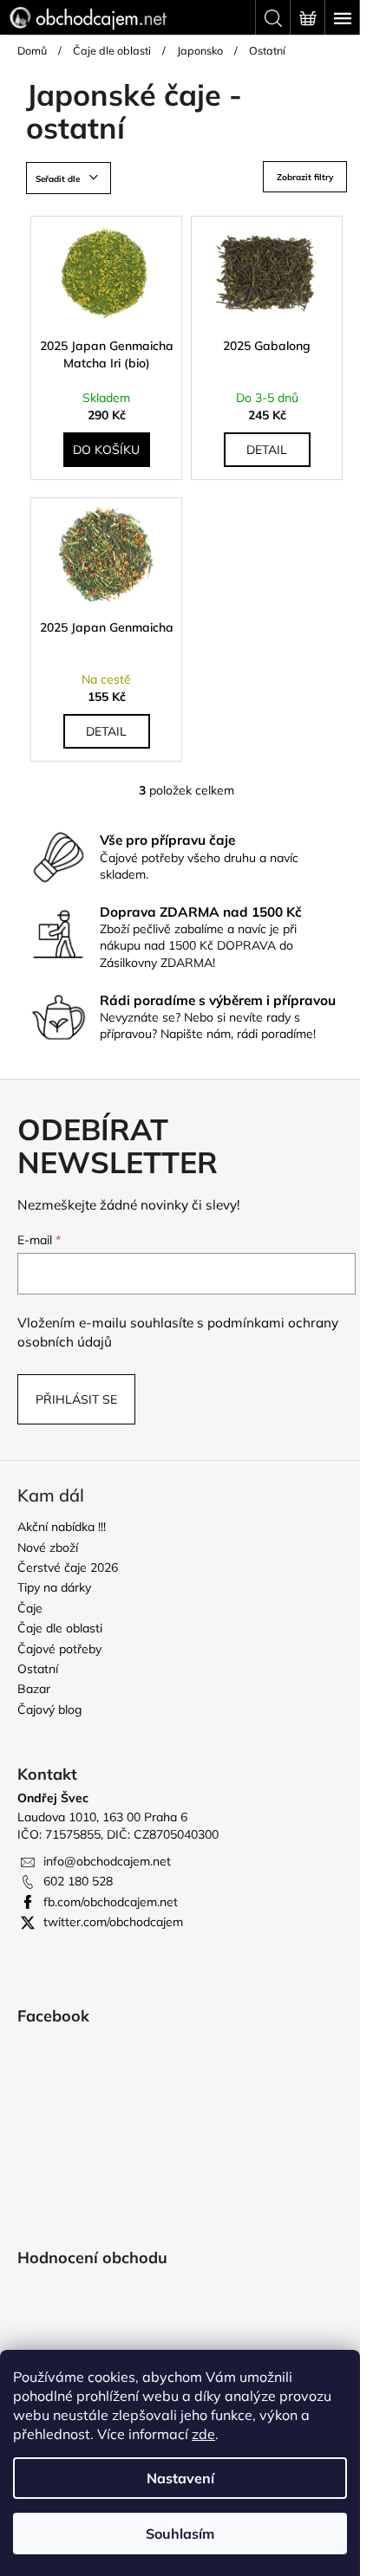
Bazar (34, 1689)
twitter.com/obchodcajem (113, 1922)
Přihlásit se (76, 1399)
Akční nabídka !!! (62, 1527)
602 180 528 (78, 1881)
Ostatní (38, 1669)
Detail (267, 450)
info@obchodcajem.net (107, 1861)
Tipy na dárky (54, 1587)
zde (203, 2434)
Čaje (30, 1608)
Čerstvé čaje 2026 (68, 1567)
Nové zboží (48, 1548)
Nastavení (180, 2478)
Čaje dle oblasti (60, 1628)
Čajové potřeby (59, 1649)
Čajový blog (49, 1710)
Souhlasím (180, 2534)
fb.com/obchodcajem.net (111, 1902)
